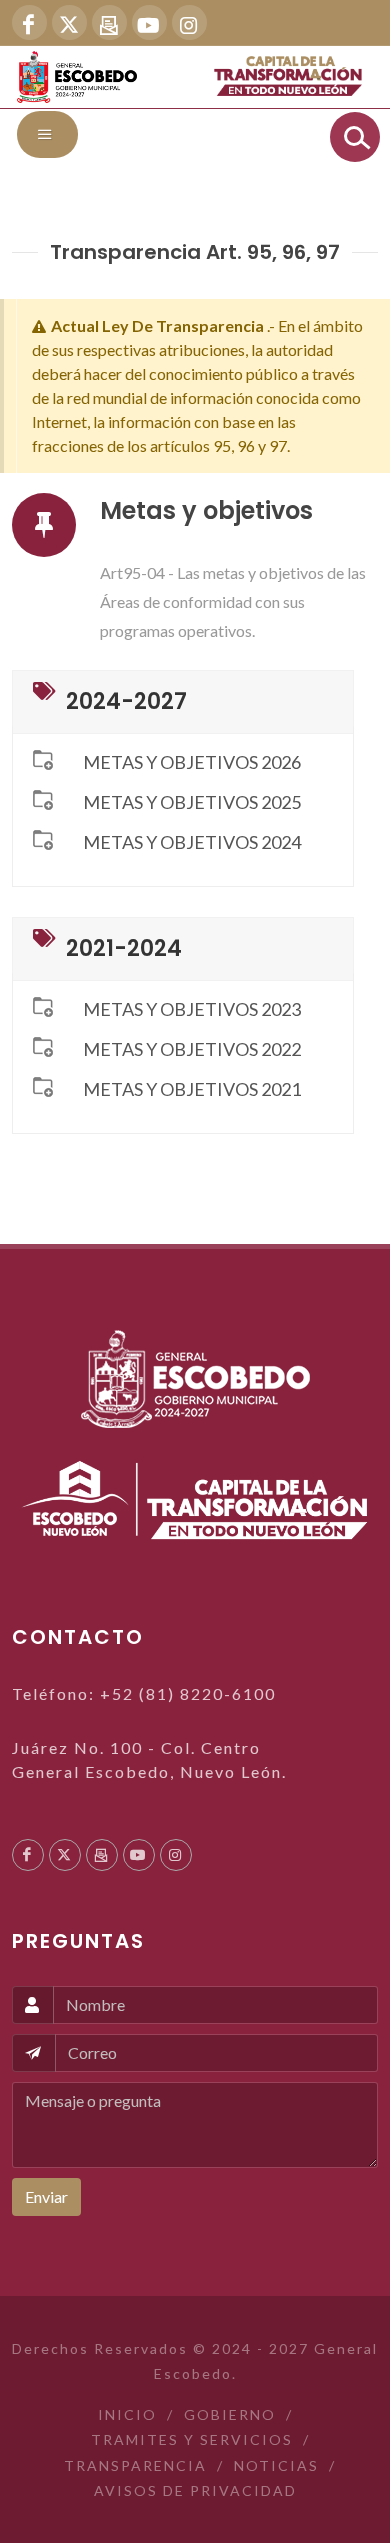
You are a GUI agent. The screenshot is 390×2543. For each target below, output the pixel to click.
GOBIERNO (230, 2414)
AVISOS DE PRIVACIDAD (195, 2490)
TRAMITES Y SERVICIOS (192, 2439)
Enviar (46, 2196)
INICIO (127, 2414)
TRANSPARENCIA (135, 2465)
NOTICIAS (276, 2465)
